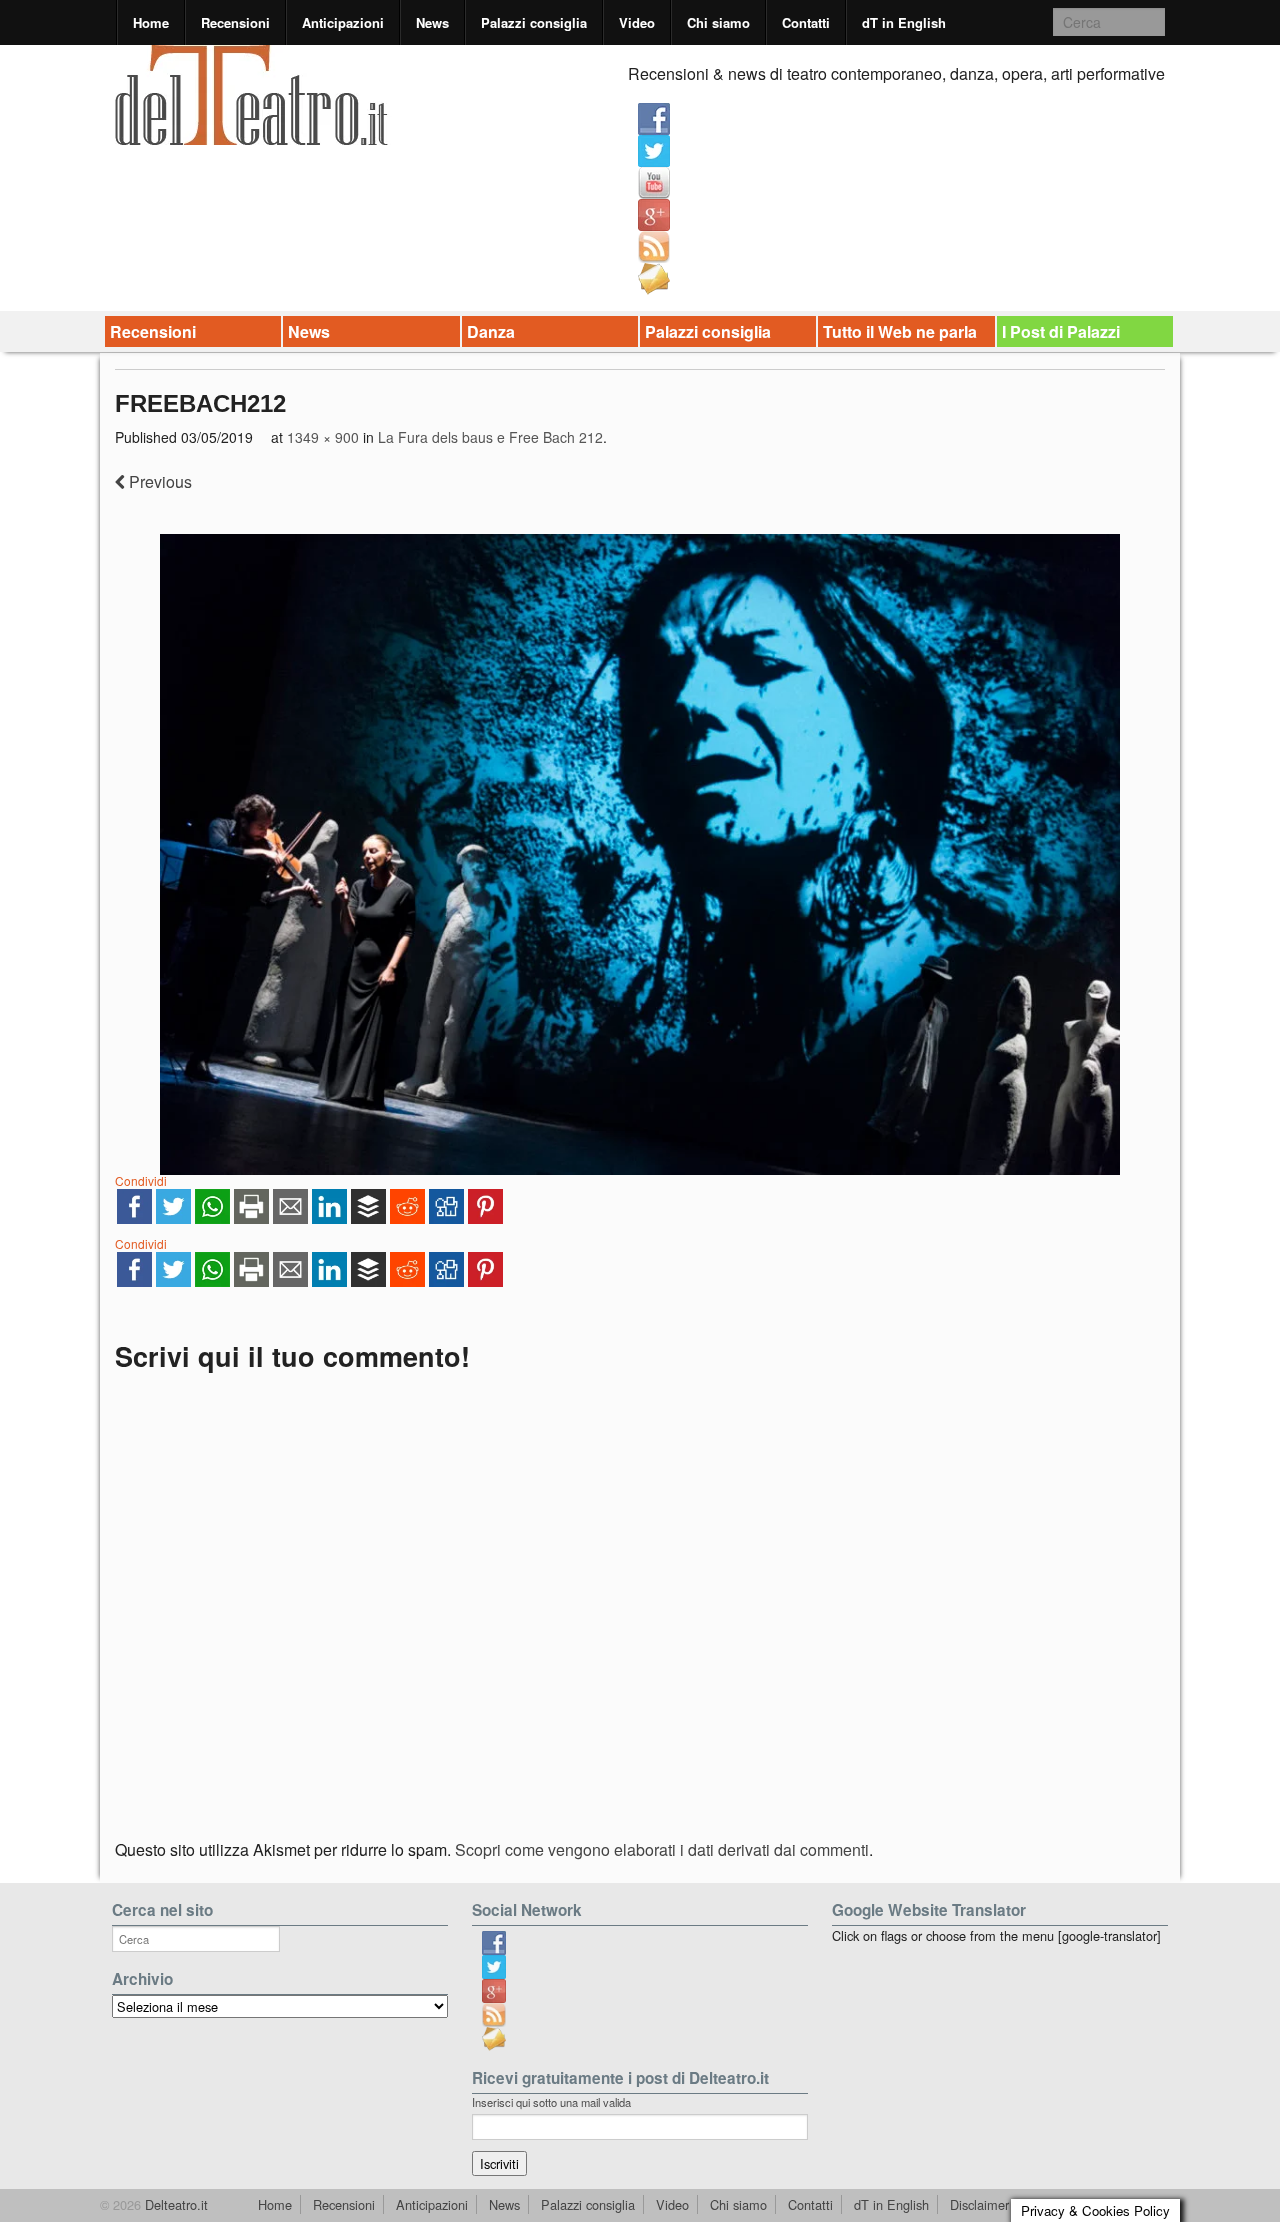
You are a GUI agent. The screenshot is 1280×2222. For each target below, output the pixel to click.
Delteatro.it (174, 2204)
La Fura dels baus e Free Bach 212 (490, 437)
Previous (158, 481)
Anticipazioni (343, 22)
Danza (491, 331)
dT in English (904, 22)
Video (637, 22)
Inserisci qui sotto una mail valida (551, 2102)
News (432, 22)
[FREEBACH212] (640, 854)
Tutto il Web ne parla (900, 331)
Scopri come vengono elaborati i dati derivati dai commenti (662, 1849)
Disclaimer (979, 2204)
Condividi (141, 1180)
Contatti (806, 22)
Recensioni (235, 22)
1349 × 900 (323, 437)
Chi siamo (718, 22)
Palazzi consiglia (534, 22)
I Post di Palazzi (1061, 331)
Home (151, 22)
